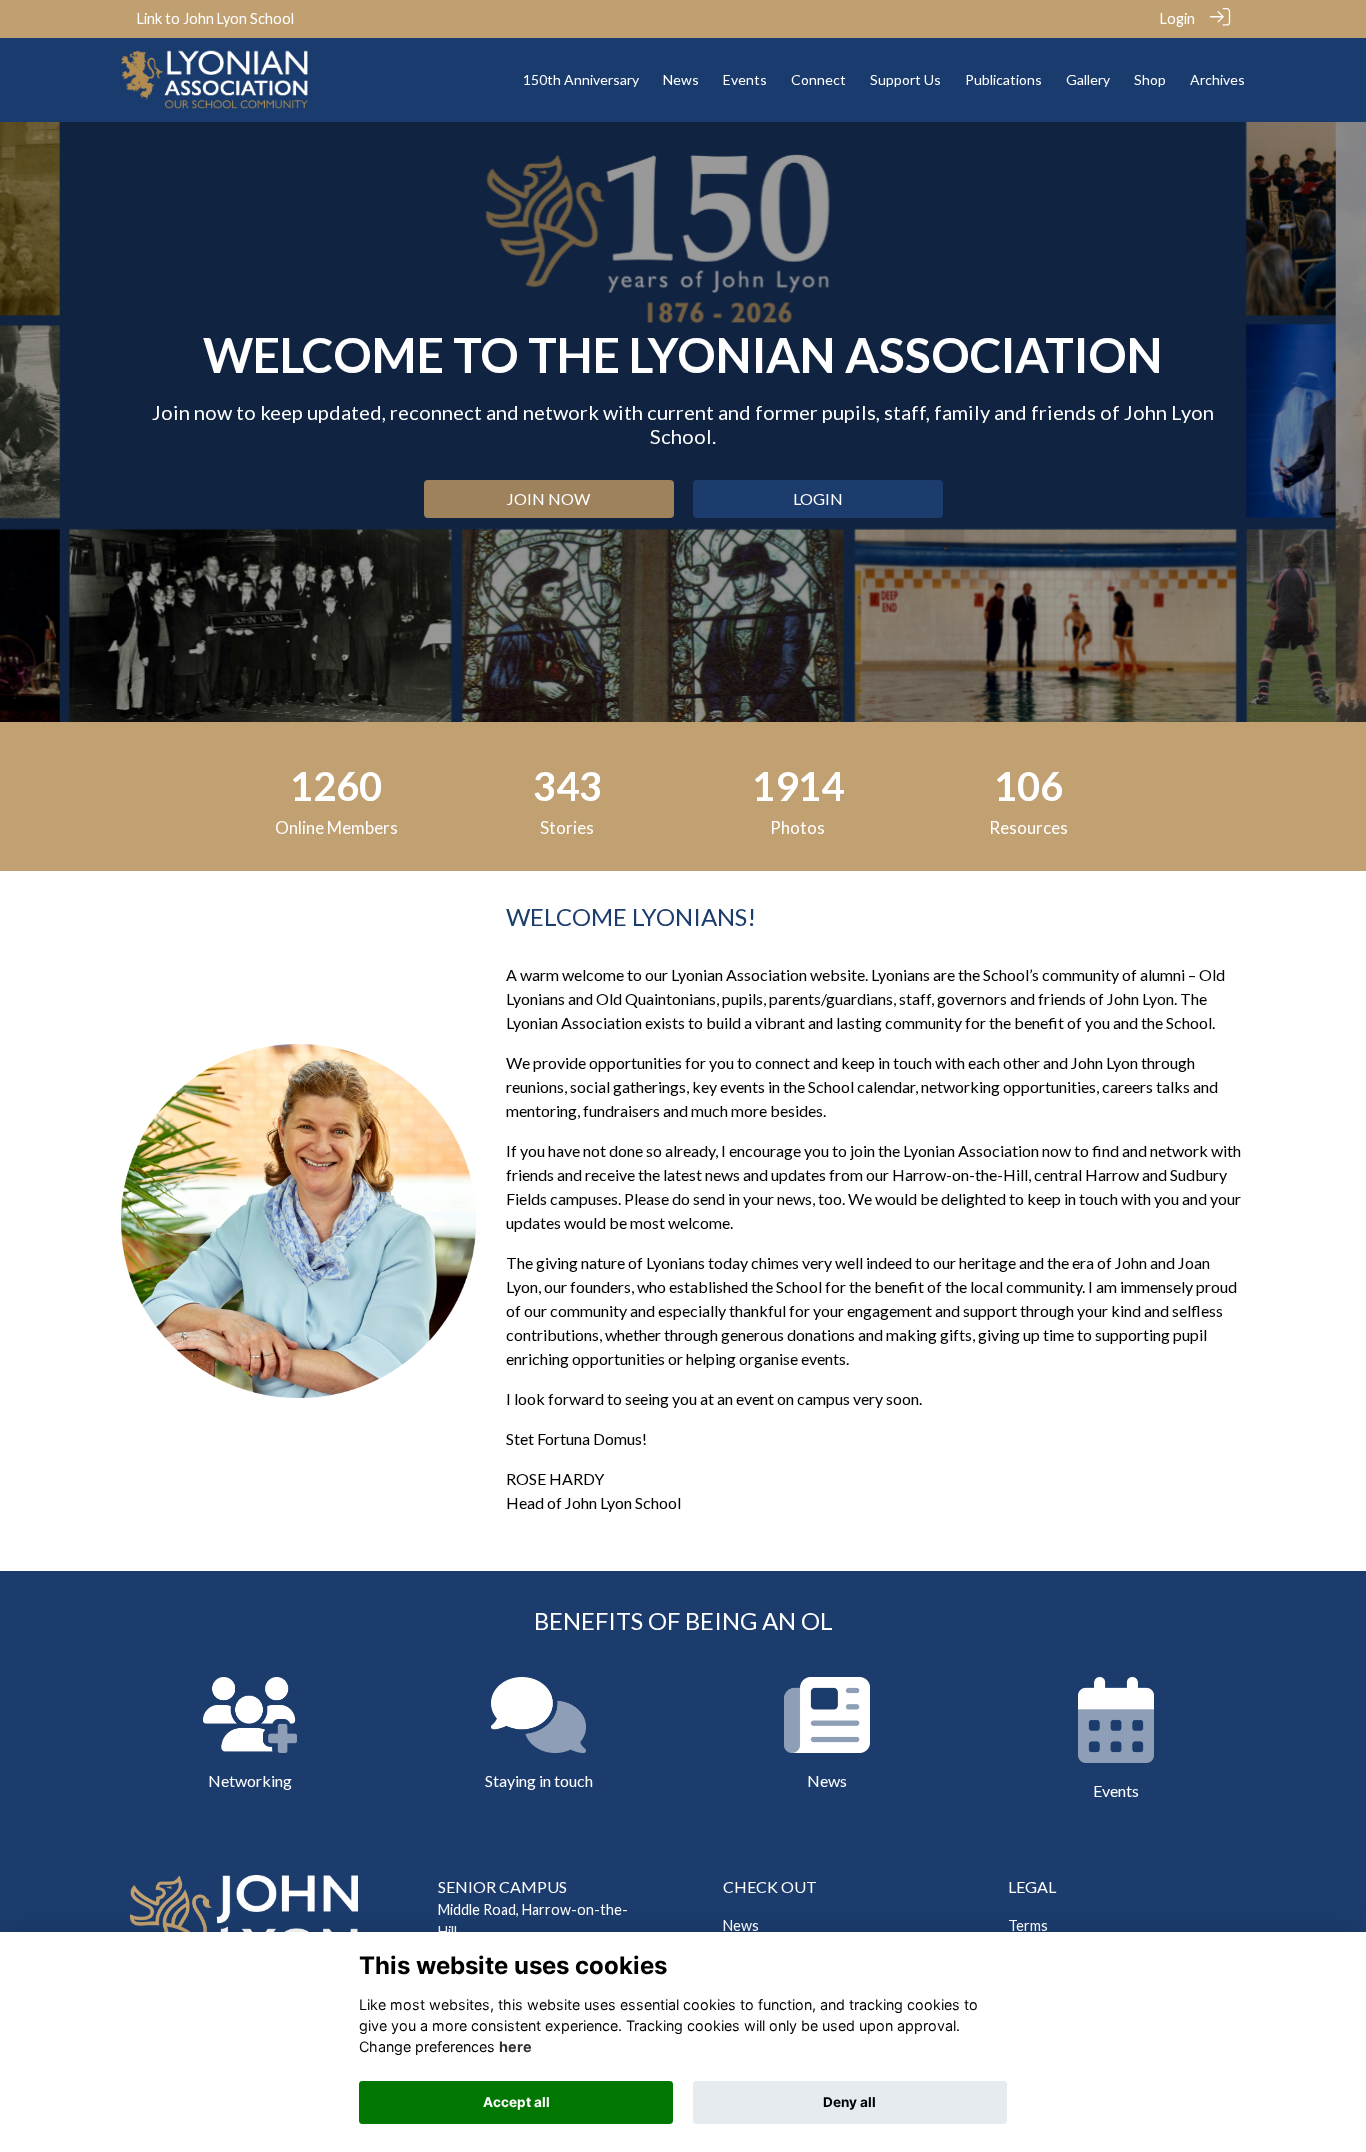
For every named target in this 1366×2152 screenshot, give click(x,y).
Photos (797, 827)
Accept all (516, 2102)
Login (1177, 18)
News (741, 1925)
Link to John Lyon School (215, 18)
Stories (567, 827)
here (515, 2046)
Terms (1028, 1925)
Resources (1028, 827)
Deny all (849, 2102)
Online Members (336, 827)
